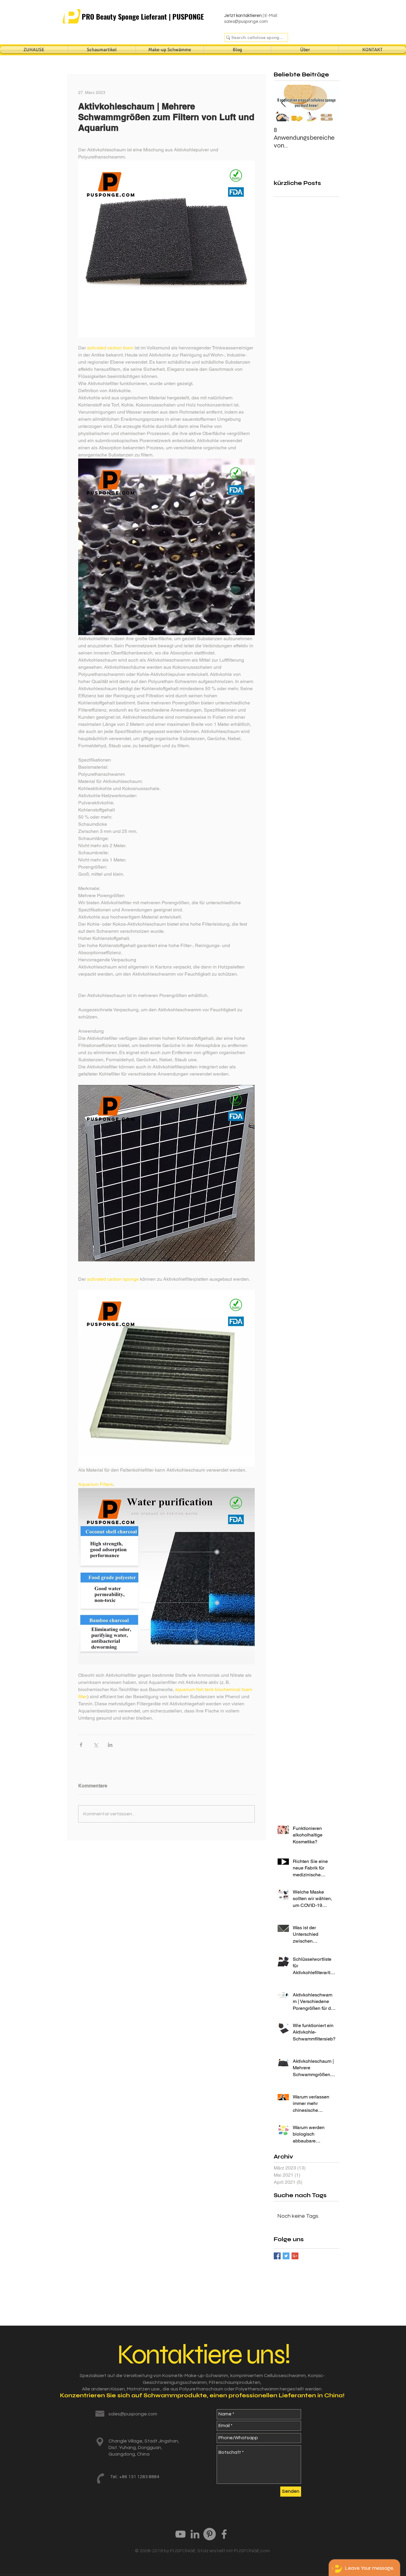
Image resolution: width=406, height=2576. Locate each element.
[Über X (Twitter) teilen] (96, 1745)
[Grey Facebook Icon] (224, 2534)
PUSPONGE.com (252, 2551)
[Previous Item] (283, 103)
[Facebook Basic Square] (277, 2256)
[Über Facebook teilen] (81, 1745)
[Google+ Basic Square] (295, 2256)
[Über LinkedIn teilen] (110, 1745)
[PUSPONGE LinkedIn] (195, 2534)
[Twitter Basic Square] (286, 2256)
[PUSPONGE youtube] (180, 2534)
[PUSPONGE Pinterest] (210, 2534)
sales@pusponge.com (246, 22)
